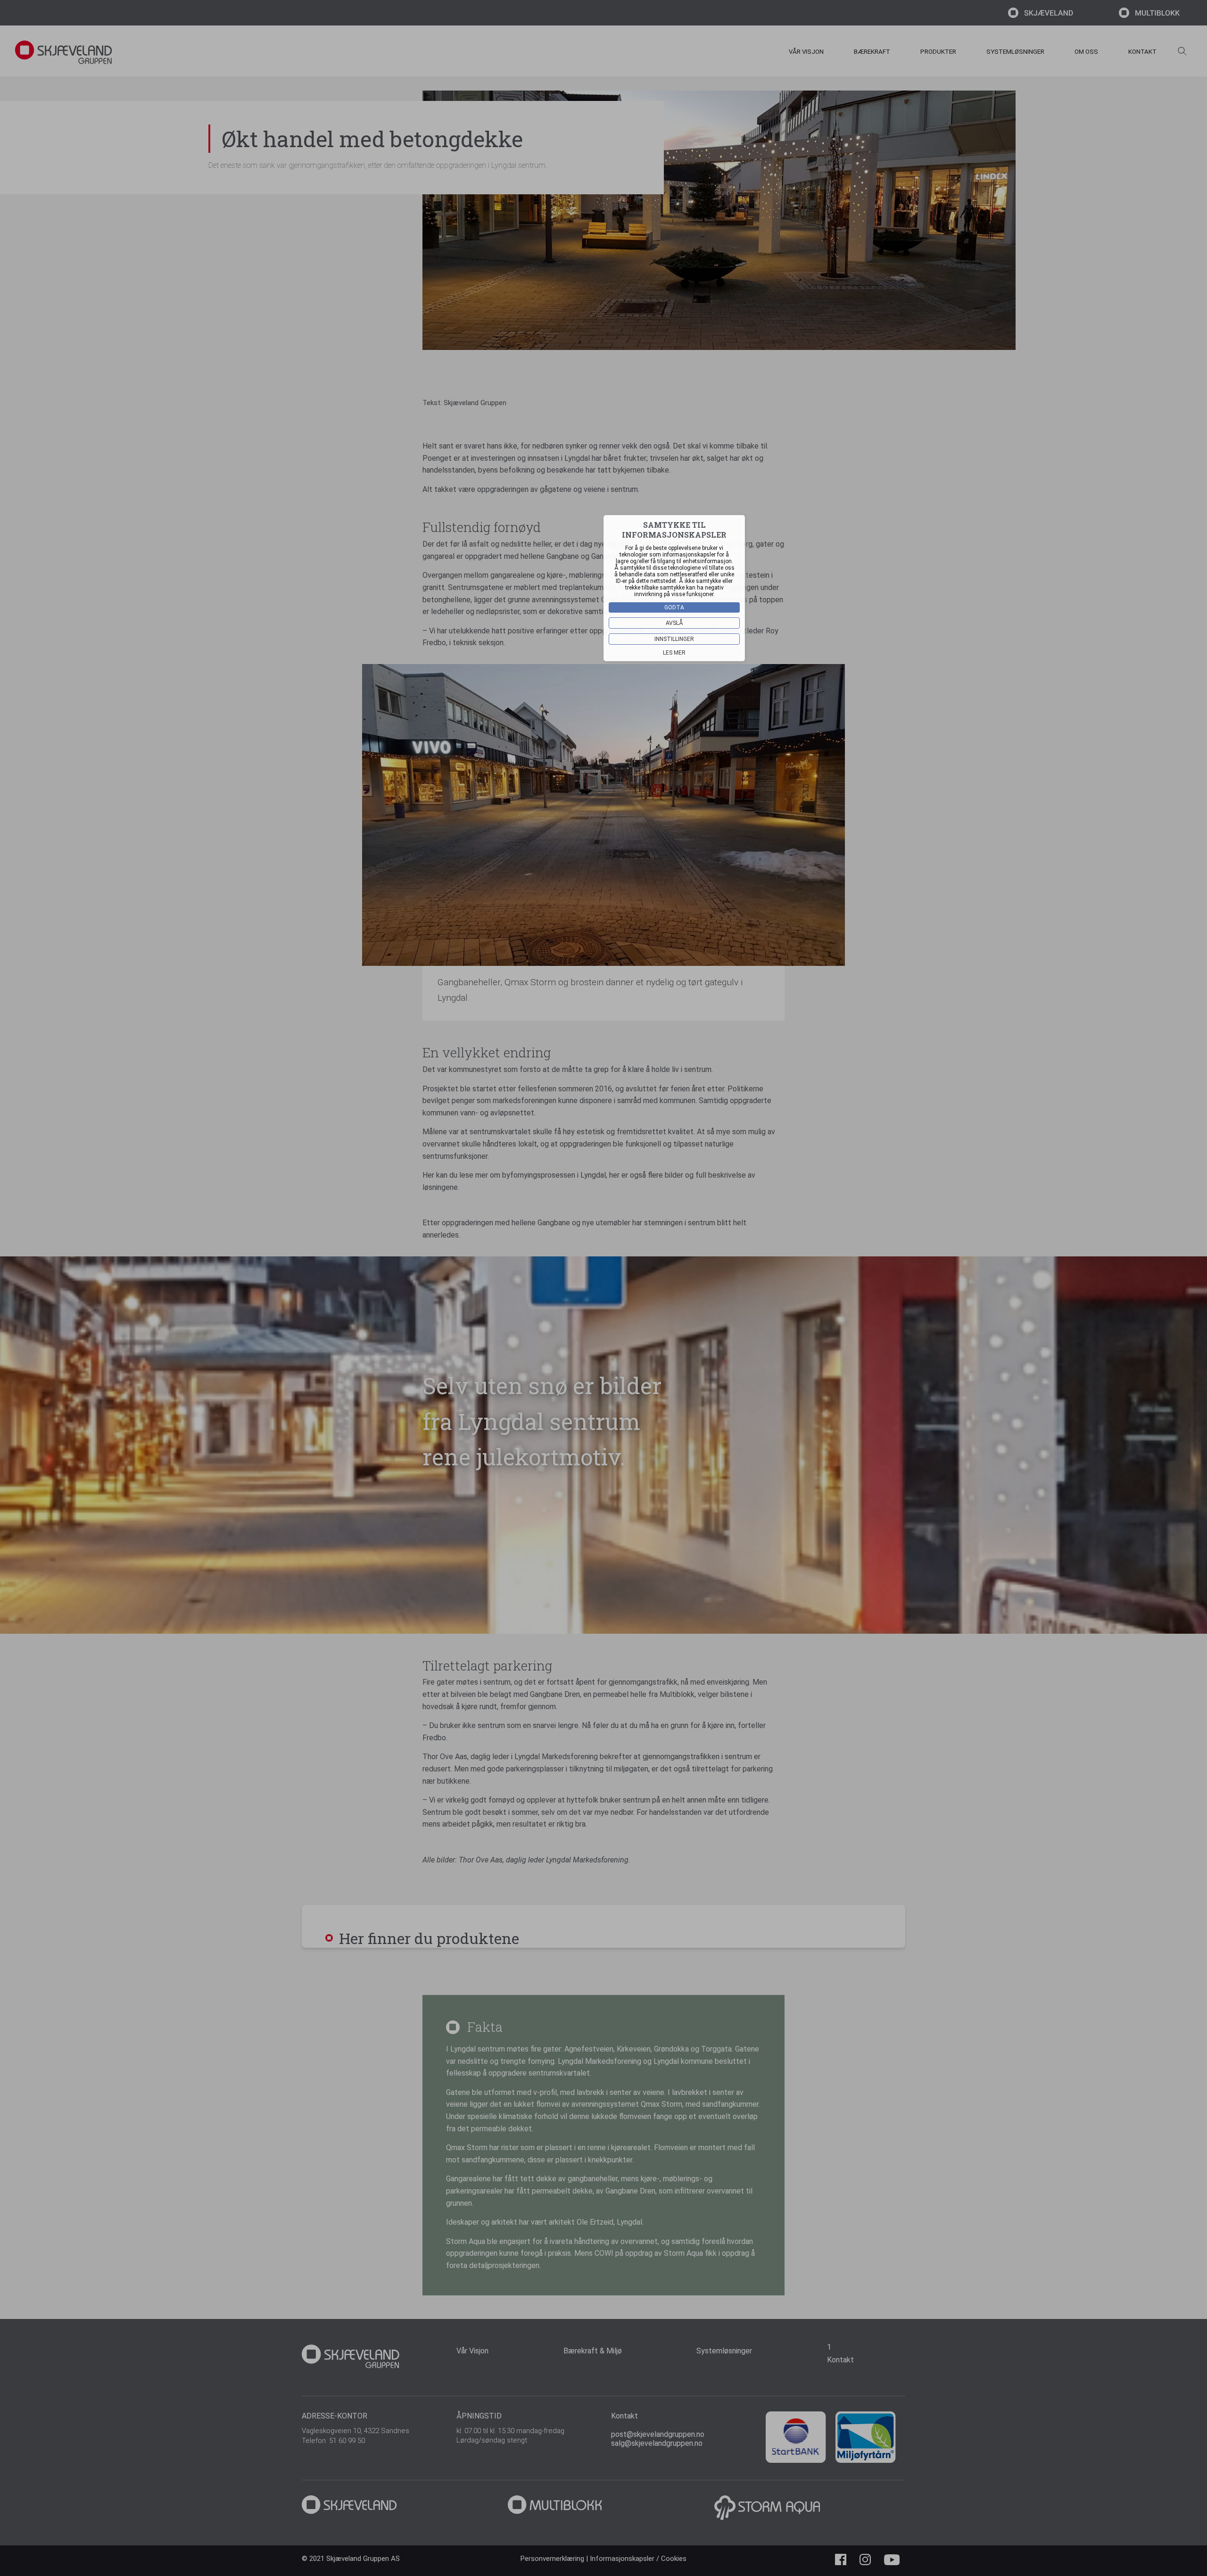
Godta (674, 607)
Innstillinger (674, 639)
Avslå (674, 623)
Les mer (674, 653)
